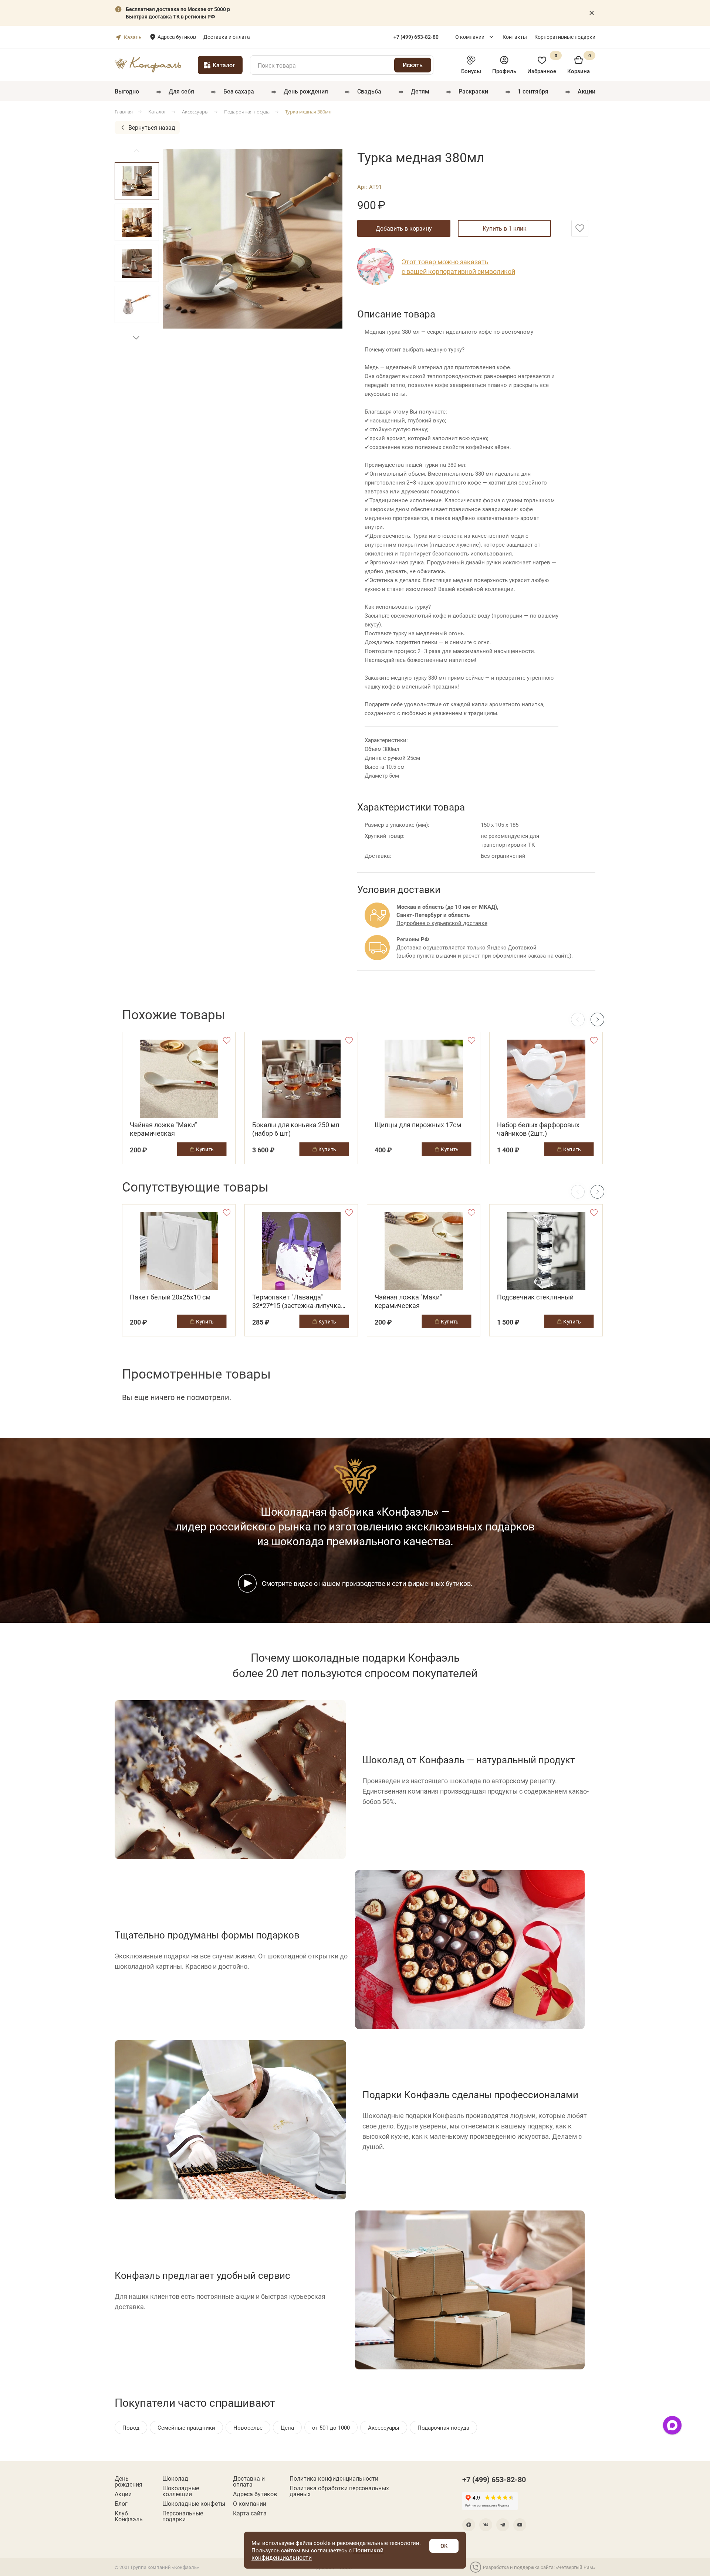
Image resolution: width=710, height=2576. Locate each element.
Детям (420, 91)
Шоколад (175, 2478)
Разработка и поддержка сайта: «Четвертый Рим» (539, 2567)
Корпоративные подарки (565, 37)
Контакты (515, 37)
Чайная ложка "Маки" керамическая (163, 1129)
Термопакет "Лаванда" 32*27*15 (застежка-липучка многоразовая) (297, 1301)
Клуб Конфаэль (129, 2516)
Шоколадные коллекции (181, 2491)
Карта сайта (250, 2513)
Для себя (181, 91)
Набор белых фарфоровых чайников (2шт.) (538, 1129)
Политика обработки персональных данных (339, 2491)
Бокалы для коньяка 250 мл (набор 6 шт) (296, 1129)
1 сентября (533, 91)
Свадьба (369, 91)
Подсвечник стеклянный (535, 1297)
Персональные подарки (183, 2516)
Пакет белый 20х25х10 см (170, 1297)
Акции (586, 91)
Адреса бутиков (177, 37)
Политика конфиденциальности (334, 2478)
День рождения (306, 91)
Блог (121, 2504)
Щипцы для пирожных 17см (418, 1125)
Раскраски (473, 91)
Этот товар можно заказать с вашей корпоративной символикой (458, 266)
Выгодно (127, 91)
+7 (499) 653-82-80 (494, 2479)
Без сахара (239, 91)
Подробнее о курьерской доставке (442, 923)
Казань (133, 37)
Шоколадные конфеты (194, 2504)
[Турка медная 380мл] (253, 239)
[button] (136, 338)
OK (444, 2546)
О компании (470, 37)
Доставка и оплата (227, 37)
